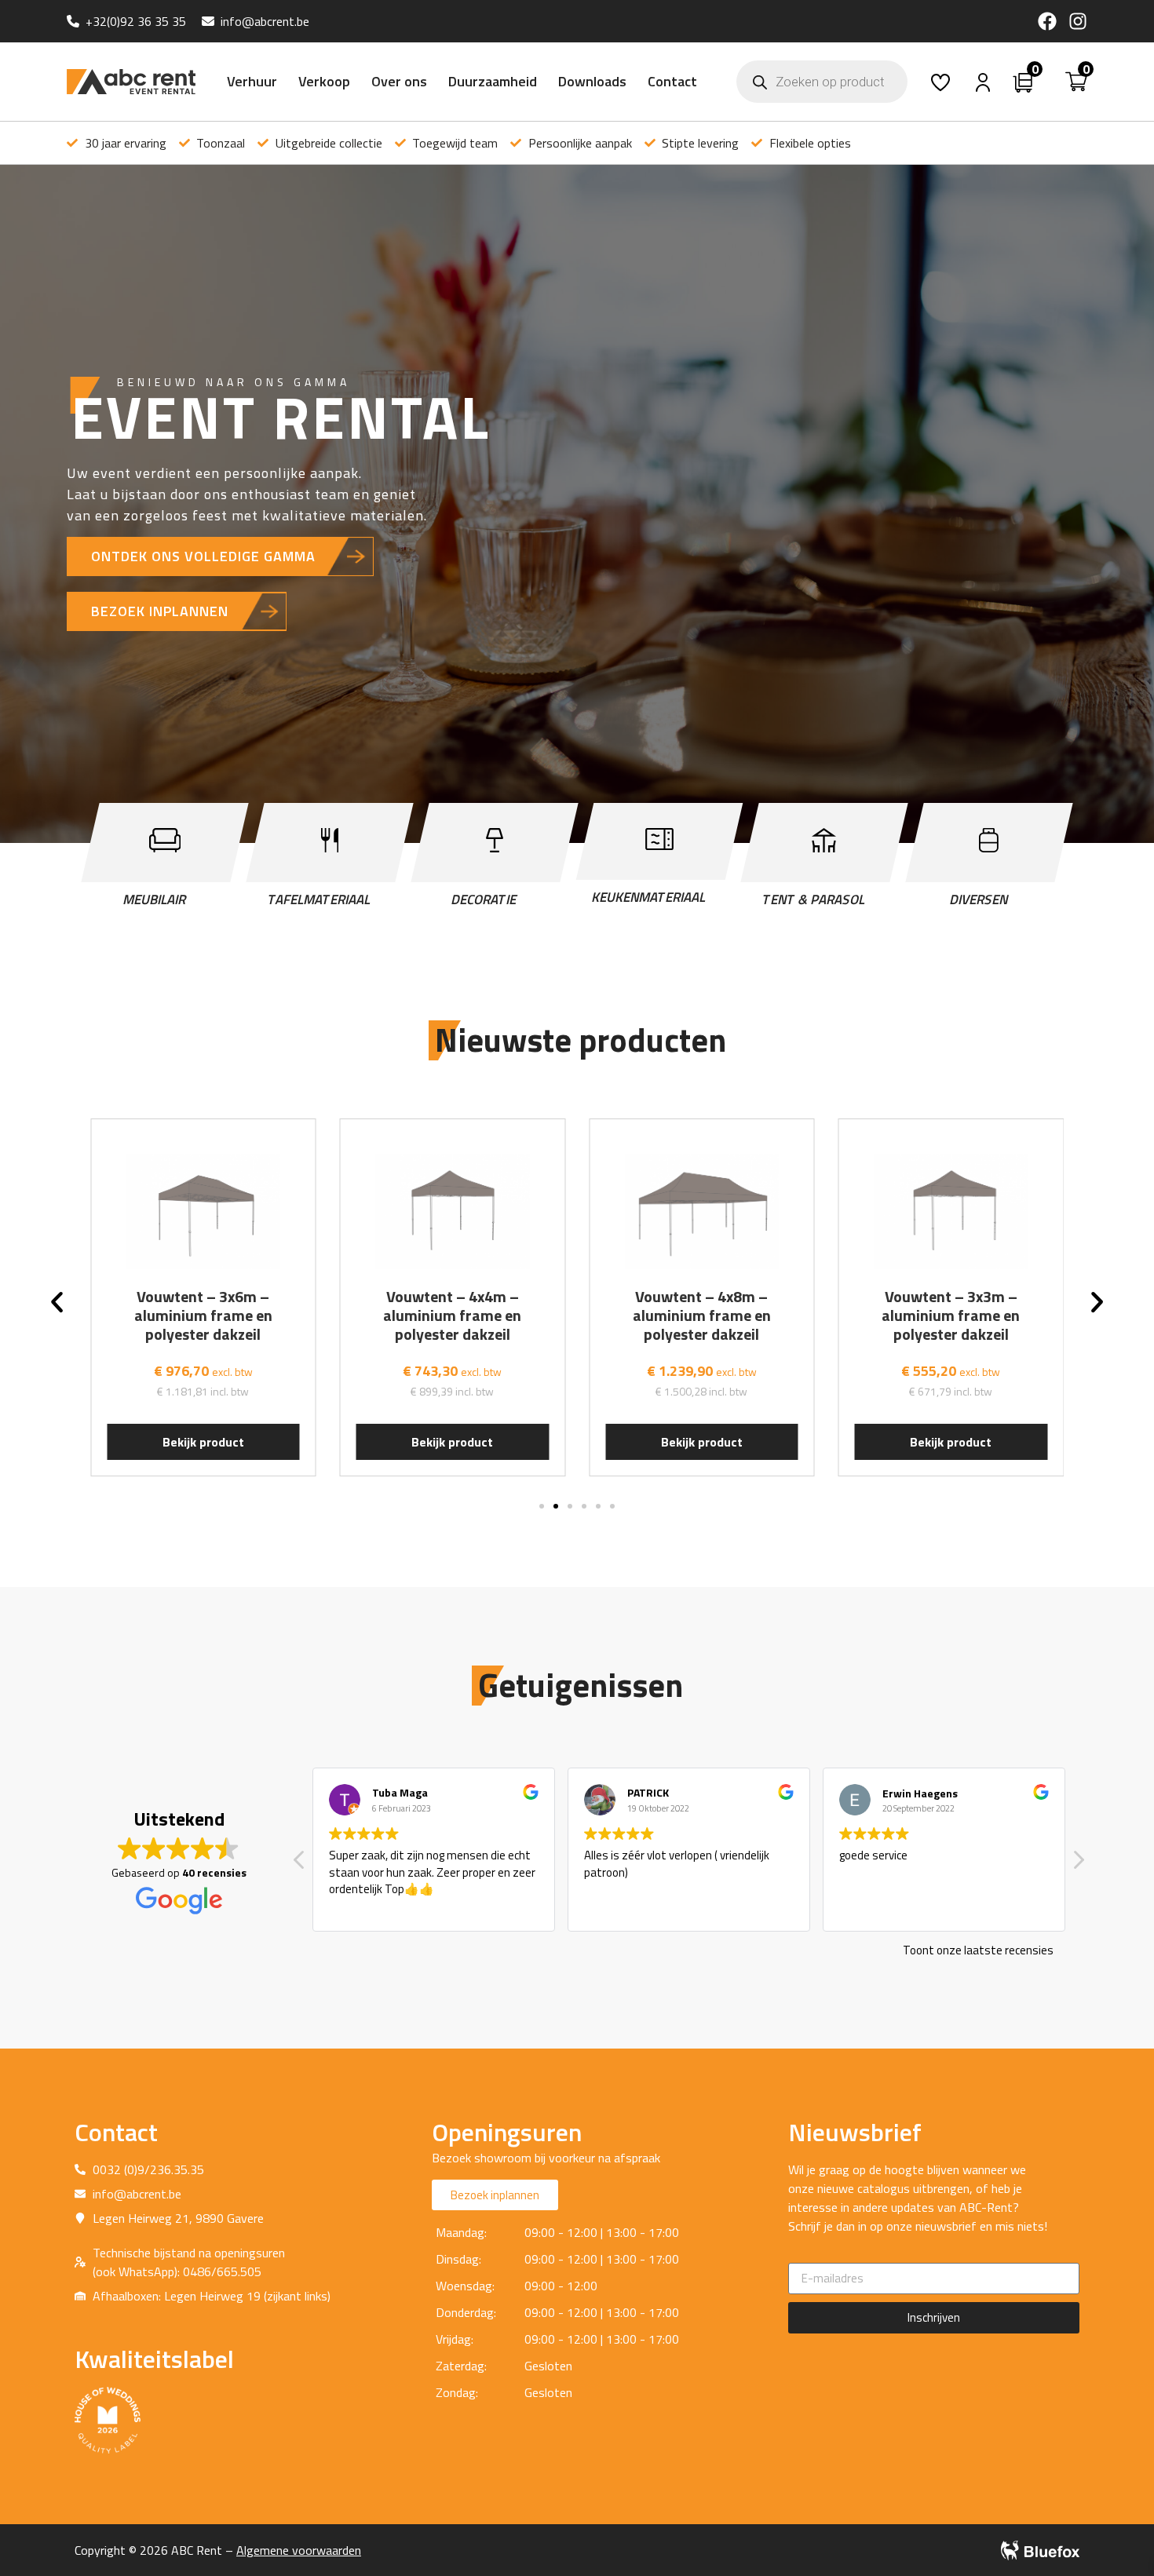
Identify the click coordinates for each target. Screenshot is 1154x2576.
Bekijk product (203, 1442)
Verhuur (252, 81)
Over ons (399, 81)
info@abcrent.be (265, 21)
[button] (57, 1302)
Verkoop (324, 81)
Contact (672, 81)
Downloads (592, 81)
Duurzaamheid (493, 81)
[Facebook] (1047, 21)
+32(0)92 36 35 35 (136, 21)
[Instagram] (1078, 21)
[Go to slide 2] (556, 1506)
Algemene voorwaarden (299, 2550)
